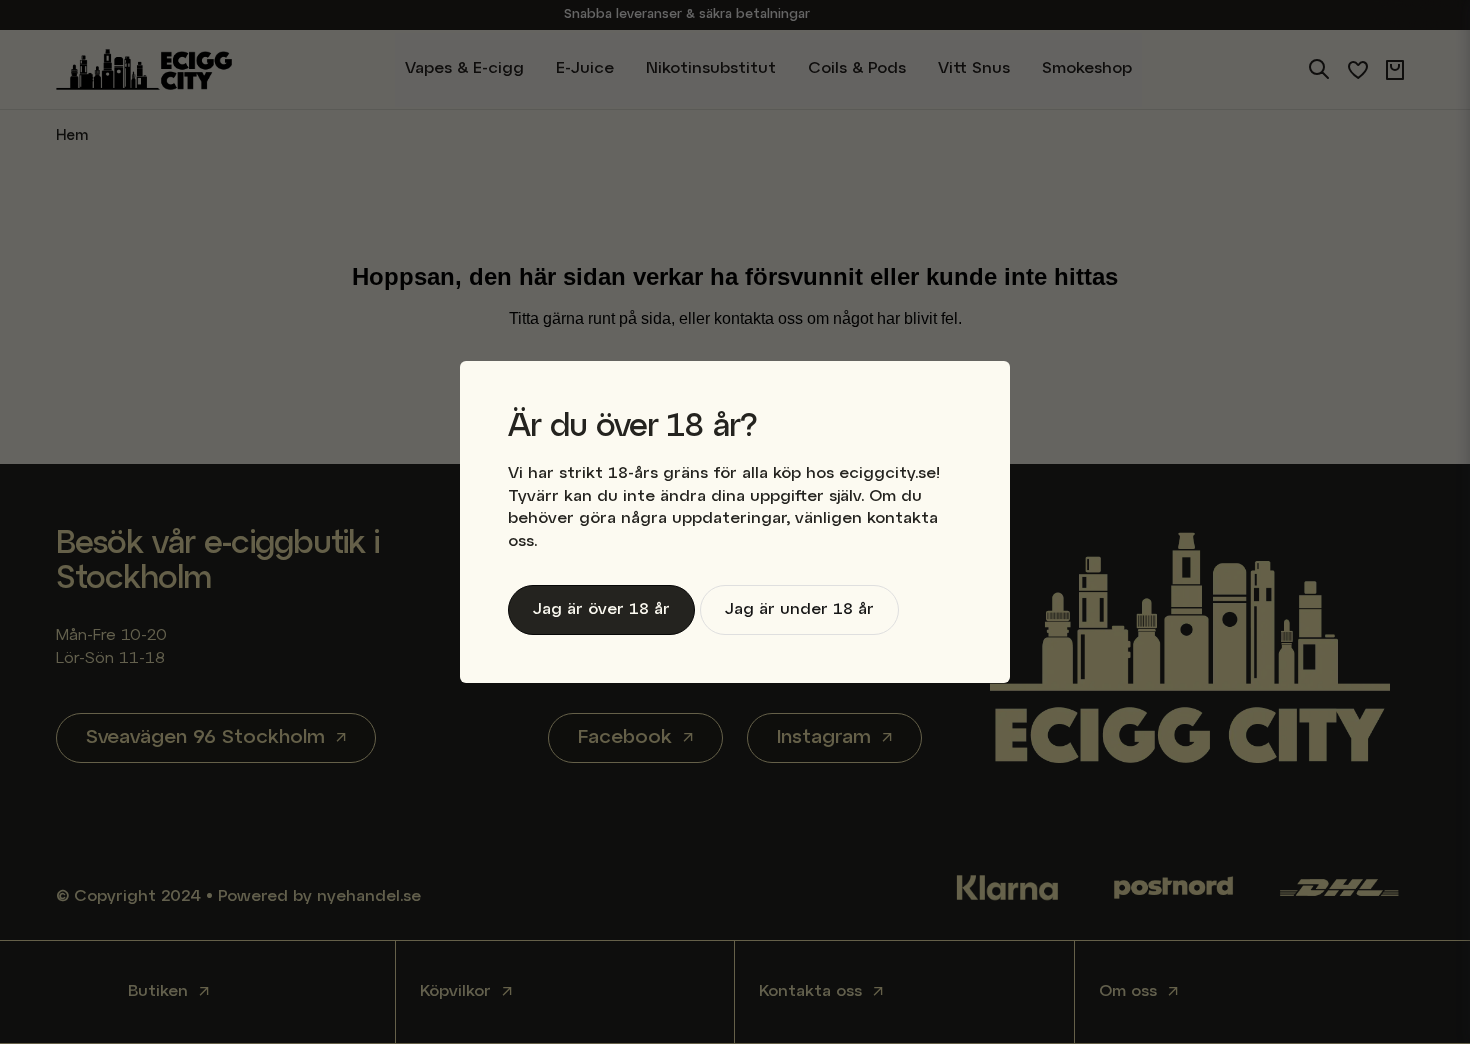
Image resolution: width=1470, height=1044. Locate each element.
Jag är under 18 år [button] (799, 610)
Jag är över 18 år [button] (601, 610)
